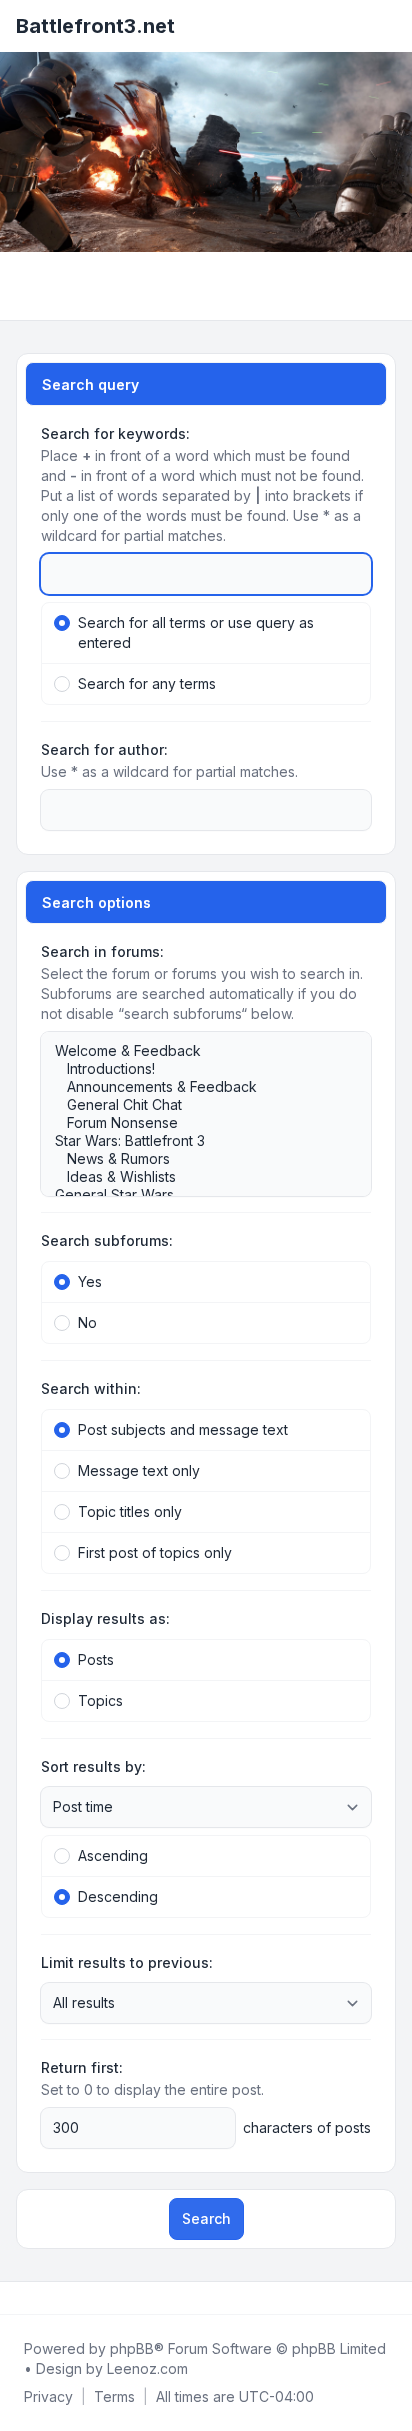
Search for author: (104, 749)
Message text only (139, 1470)
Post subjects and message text (183, 1429)
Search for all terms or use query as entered (196, 632)
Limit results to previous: (127, 1962)
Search (206, 2218)
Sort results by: (93, 1766)
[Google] (68, 2298)
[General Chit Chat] (196, 1105)
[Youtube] (52, 2298)
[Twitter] (36, 2298)
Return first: (82, 2067)
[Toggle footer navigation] (388, 2298)
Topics (100, 1700)
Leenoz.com (147, 2368)
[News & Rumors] (196, 1159)
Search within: (91, 1388)
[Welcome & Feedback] (196, 1051)
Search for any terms (147, 683)
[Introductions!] (196, 1069)
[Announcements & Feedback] (196, 1087)
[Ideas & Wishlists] (196, 1177)
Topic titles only (130, 1511)
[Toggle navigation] (388, 26)
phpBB (132, 2348)
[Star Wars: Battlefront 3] (196, 1141)
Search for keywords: (115, 433)
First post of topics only (155, 1552)
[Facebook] (20, 2298)
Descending (118, 1896)
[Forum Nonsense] (196, 1123)
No (87, 1322)
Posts (96, 1659)
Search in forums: (102, 951)
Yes (90, 1281)
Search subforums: (107, 1240)
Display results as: (105, 1618)
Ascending (113, 1855)
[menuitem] (48, 2397)
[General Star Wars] (196, 1195)
